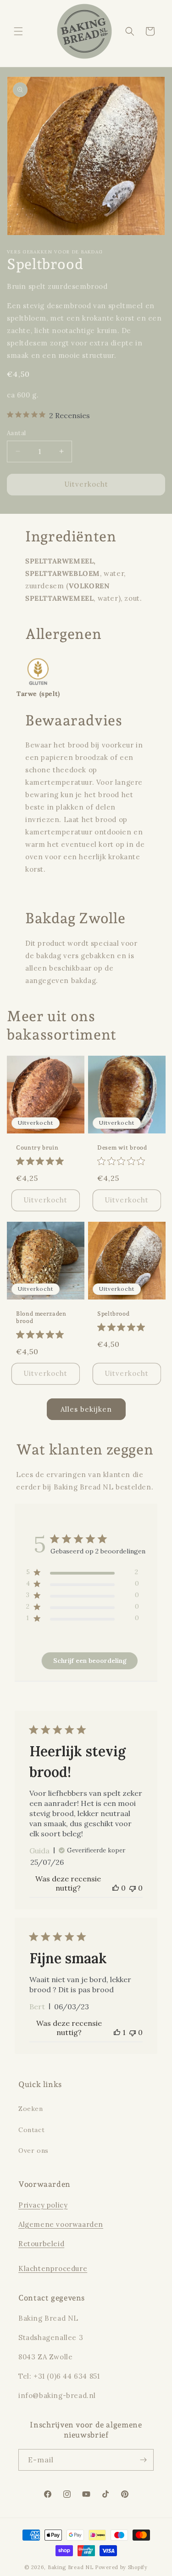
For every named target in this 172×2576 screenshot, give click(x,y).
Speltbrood (113, 1314)
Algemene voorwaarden (61, 2224)
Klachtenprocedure (53, 2268)
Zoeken (31, 2109)
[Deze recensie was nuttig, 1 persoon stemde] (117, 2032)
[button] (18, 31)
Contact (31, 2130)
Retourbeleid (41, 2244)
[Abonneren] (143, 2460)
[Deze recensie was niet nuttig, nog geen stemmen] (133, 1888)
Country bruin (37, 1147)
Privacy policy (43, 2205)
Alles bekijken (86, 1409)
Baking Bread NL (71, 2567)
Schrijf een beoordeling (90, 1661)
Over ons (33, 2150)
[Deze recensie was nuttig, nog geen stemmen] (116, 1888)
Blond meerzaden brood (41, 1317)
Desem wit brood (122, 1147)
